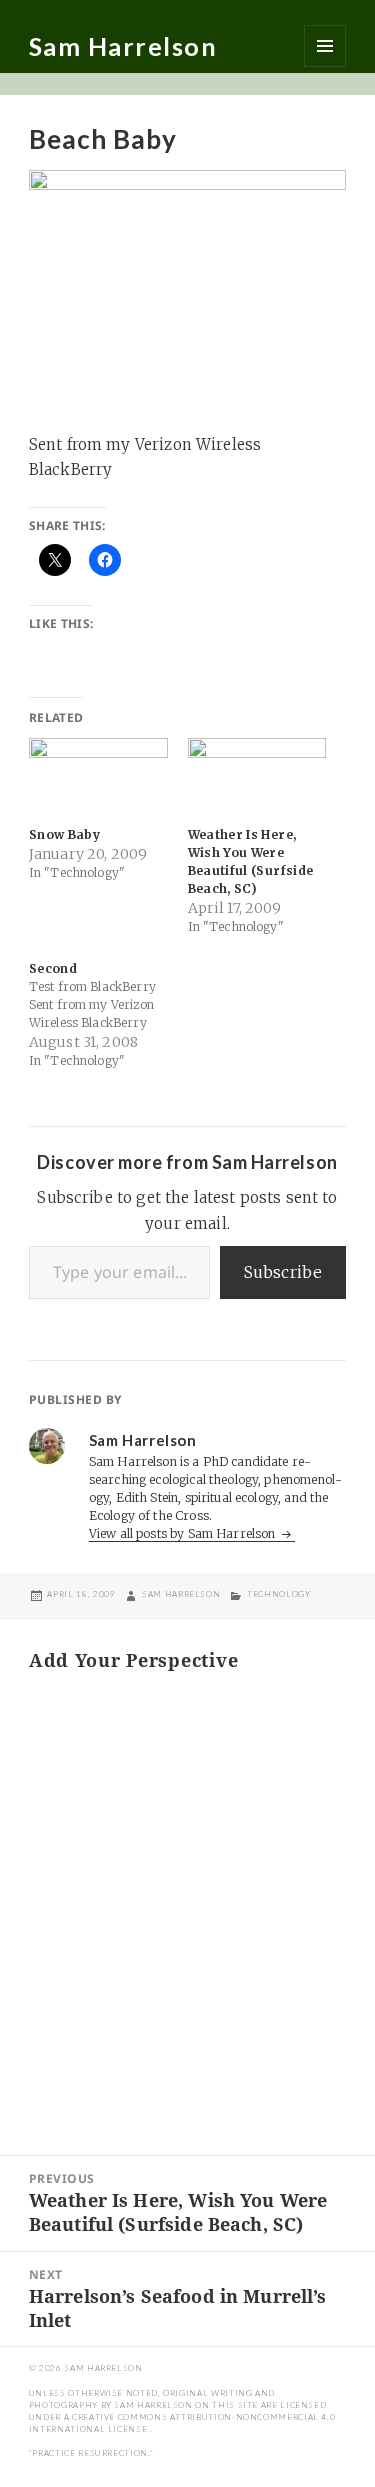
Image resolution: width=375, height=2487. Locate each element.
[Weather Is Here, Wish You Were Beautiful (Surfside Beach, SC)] (257, 777)
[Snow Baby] (98, 777)
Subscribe (283, 1272)
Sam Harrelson (123, 46)
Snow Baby (64, 834)
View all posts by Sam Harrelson (184, 1533)
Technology (278, 1594)
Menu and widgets (325, 46)
